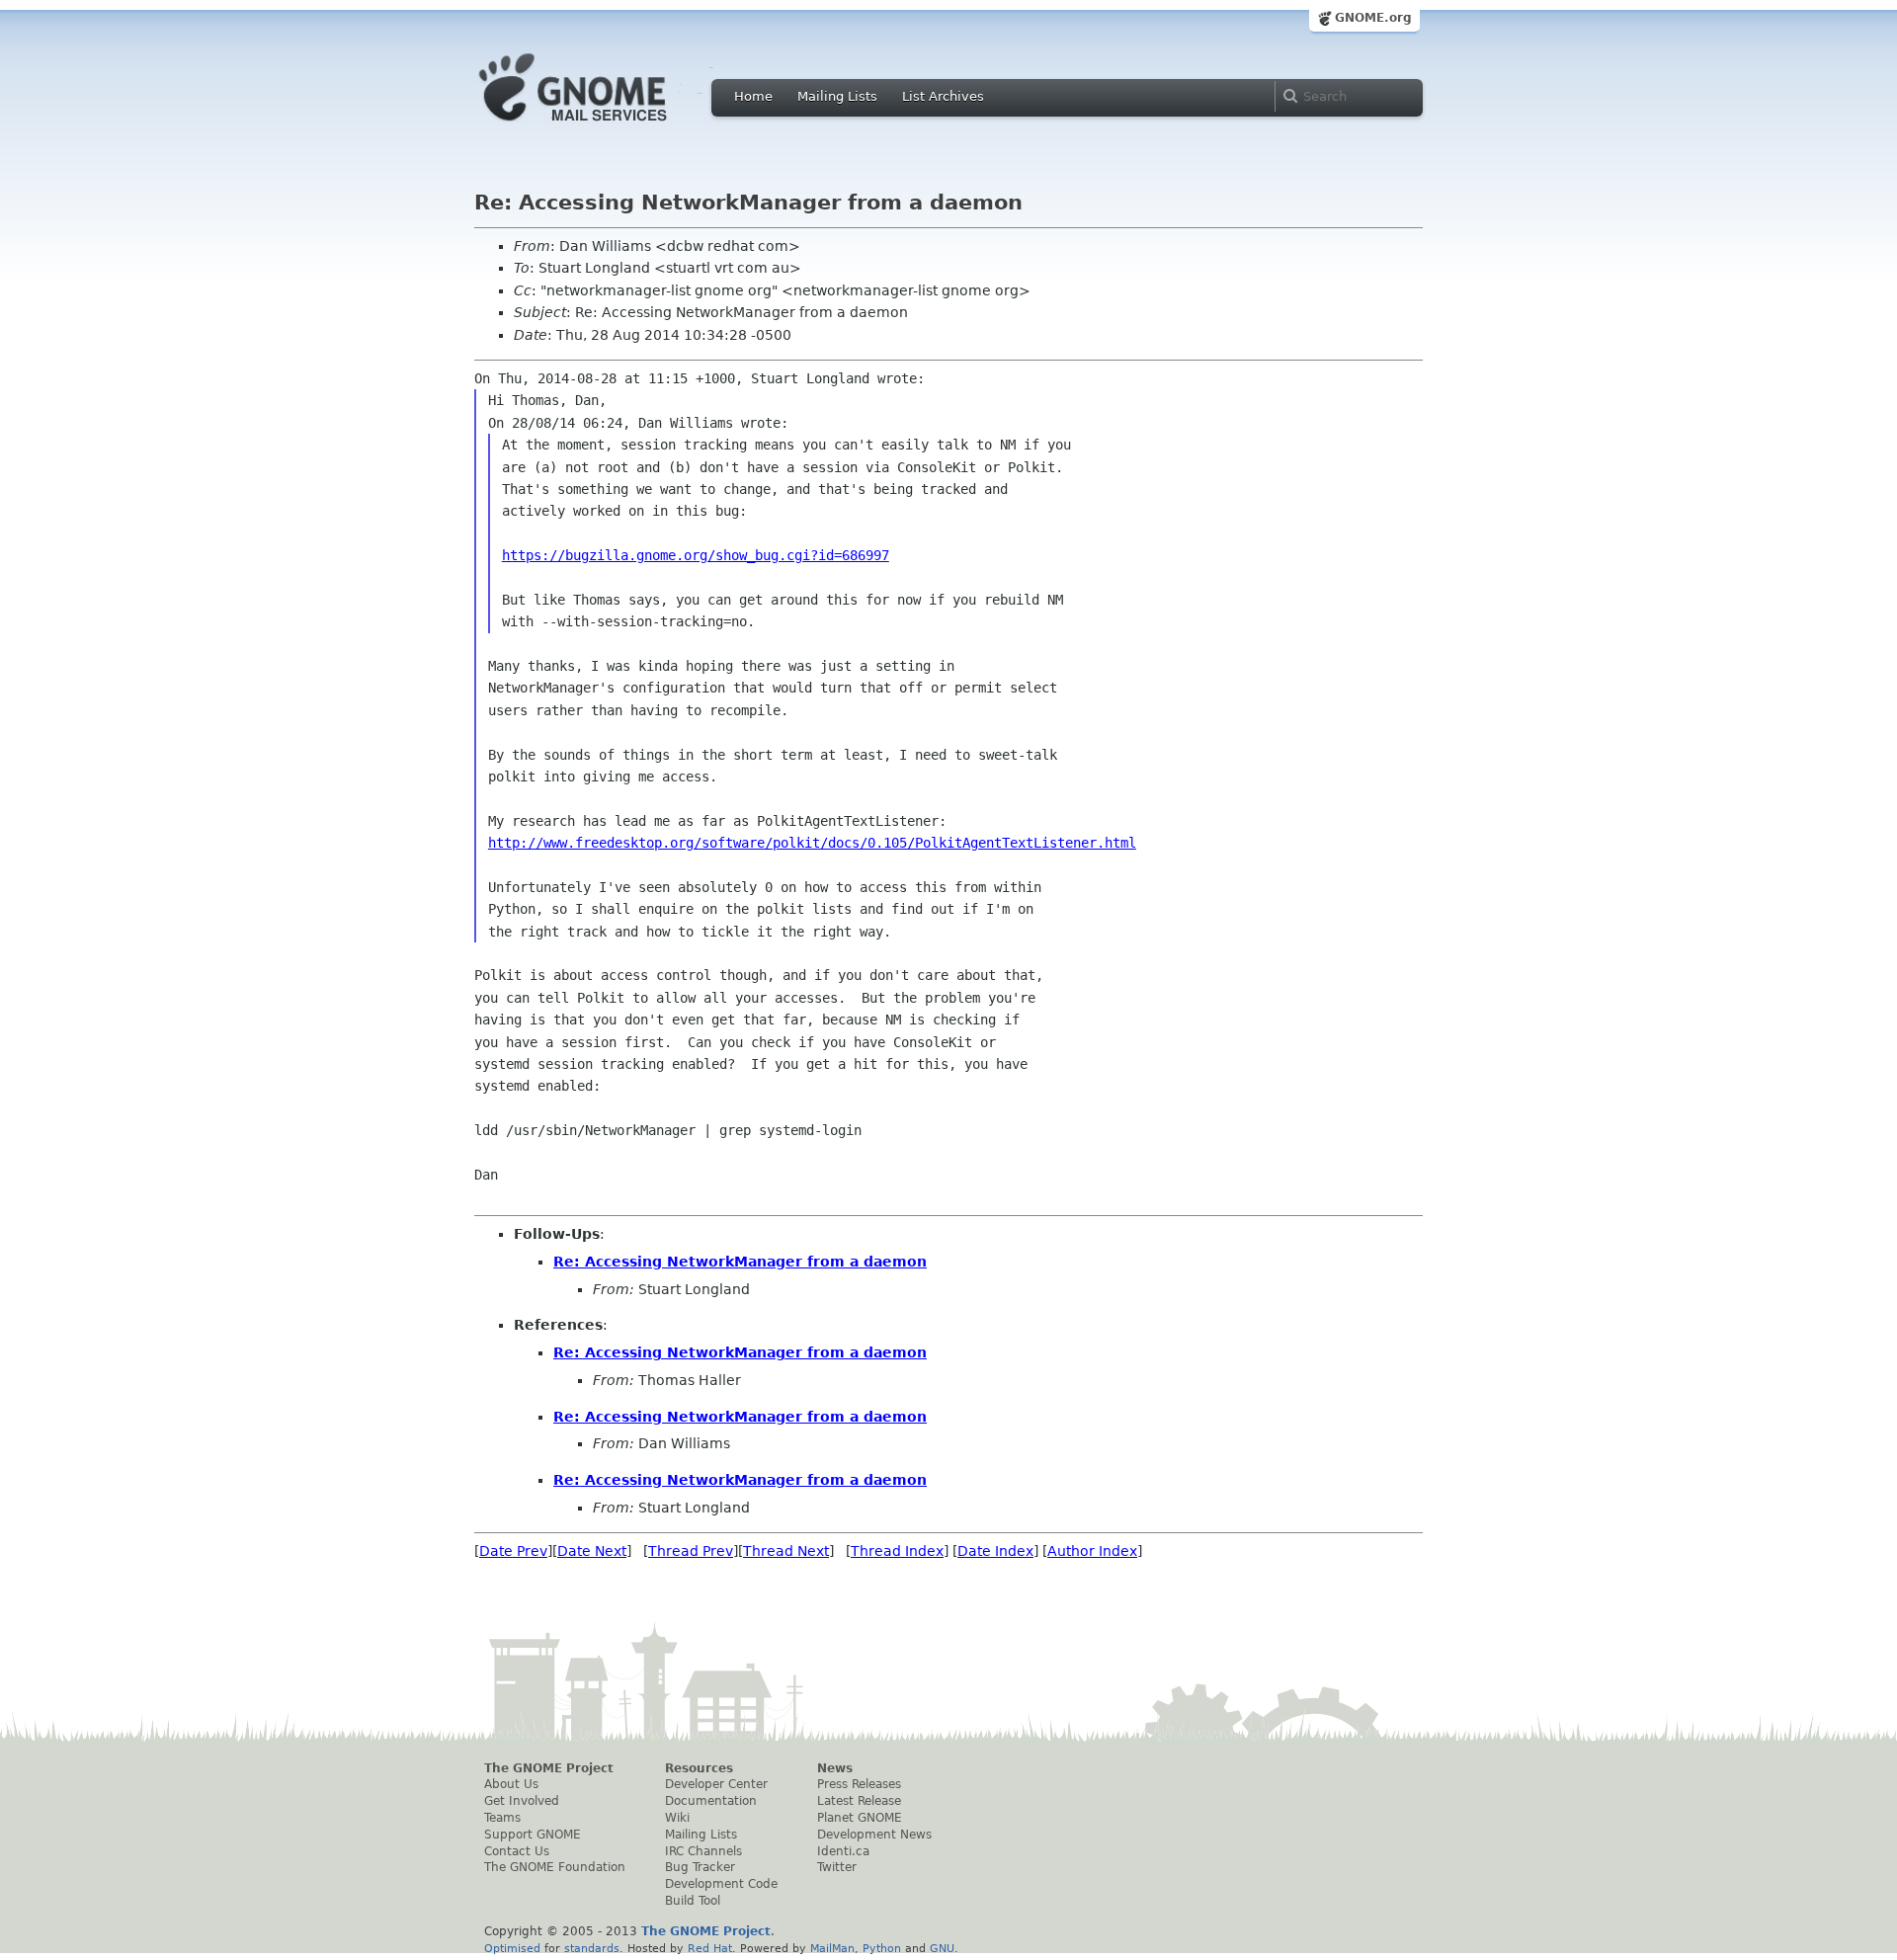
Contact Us (517, 1851)
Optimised (512, 1948)
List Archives (943, 96)
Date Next (592, 1551)
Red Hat (710, 1948)
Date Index (995, 1551)
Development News (874, 1835)
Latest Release (859, 1801)
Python (882, 1948)
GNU (942, 1948)
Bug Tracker (700, 1867)
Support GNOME (533, 1835)
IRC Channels (703, 1851)
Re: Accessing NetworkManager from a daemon (740, 1262)
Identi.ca (843, 1851)
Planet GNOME (860, 1818)
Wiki (677, 1818)
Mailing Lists (837, 96)
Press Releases (859, 1784)
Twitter (837, 1867)
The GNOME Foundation (555, 1867)
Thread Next (786, 1551)
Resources (699, 1768)
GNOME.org (1373, 18)
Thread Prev (691, 1551)
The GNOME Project (549, 1768)
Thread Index (897, 1551)
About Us (511, 1784)
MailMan (832, 1948)
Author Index (1092, 1551)
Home (753, 96)
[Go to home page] (603, 126)
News (835, 1768)
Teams (502, 1818)
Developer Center (716, 1784)
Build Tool (693, 1901)
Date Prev (513, 1551)
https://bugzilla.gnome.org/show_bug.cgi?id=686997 (696, 555)
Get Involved (522, 1801)
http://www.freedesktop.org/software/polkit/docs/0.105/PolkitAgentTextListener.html (812, 843)
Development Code (721, 1884)
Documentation (711, 1801)
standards (592, 1948)
